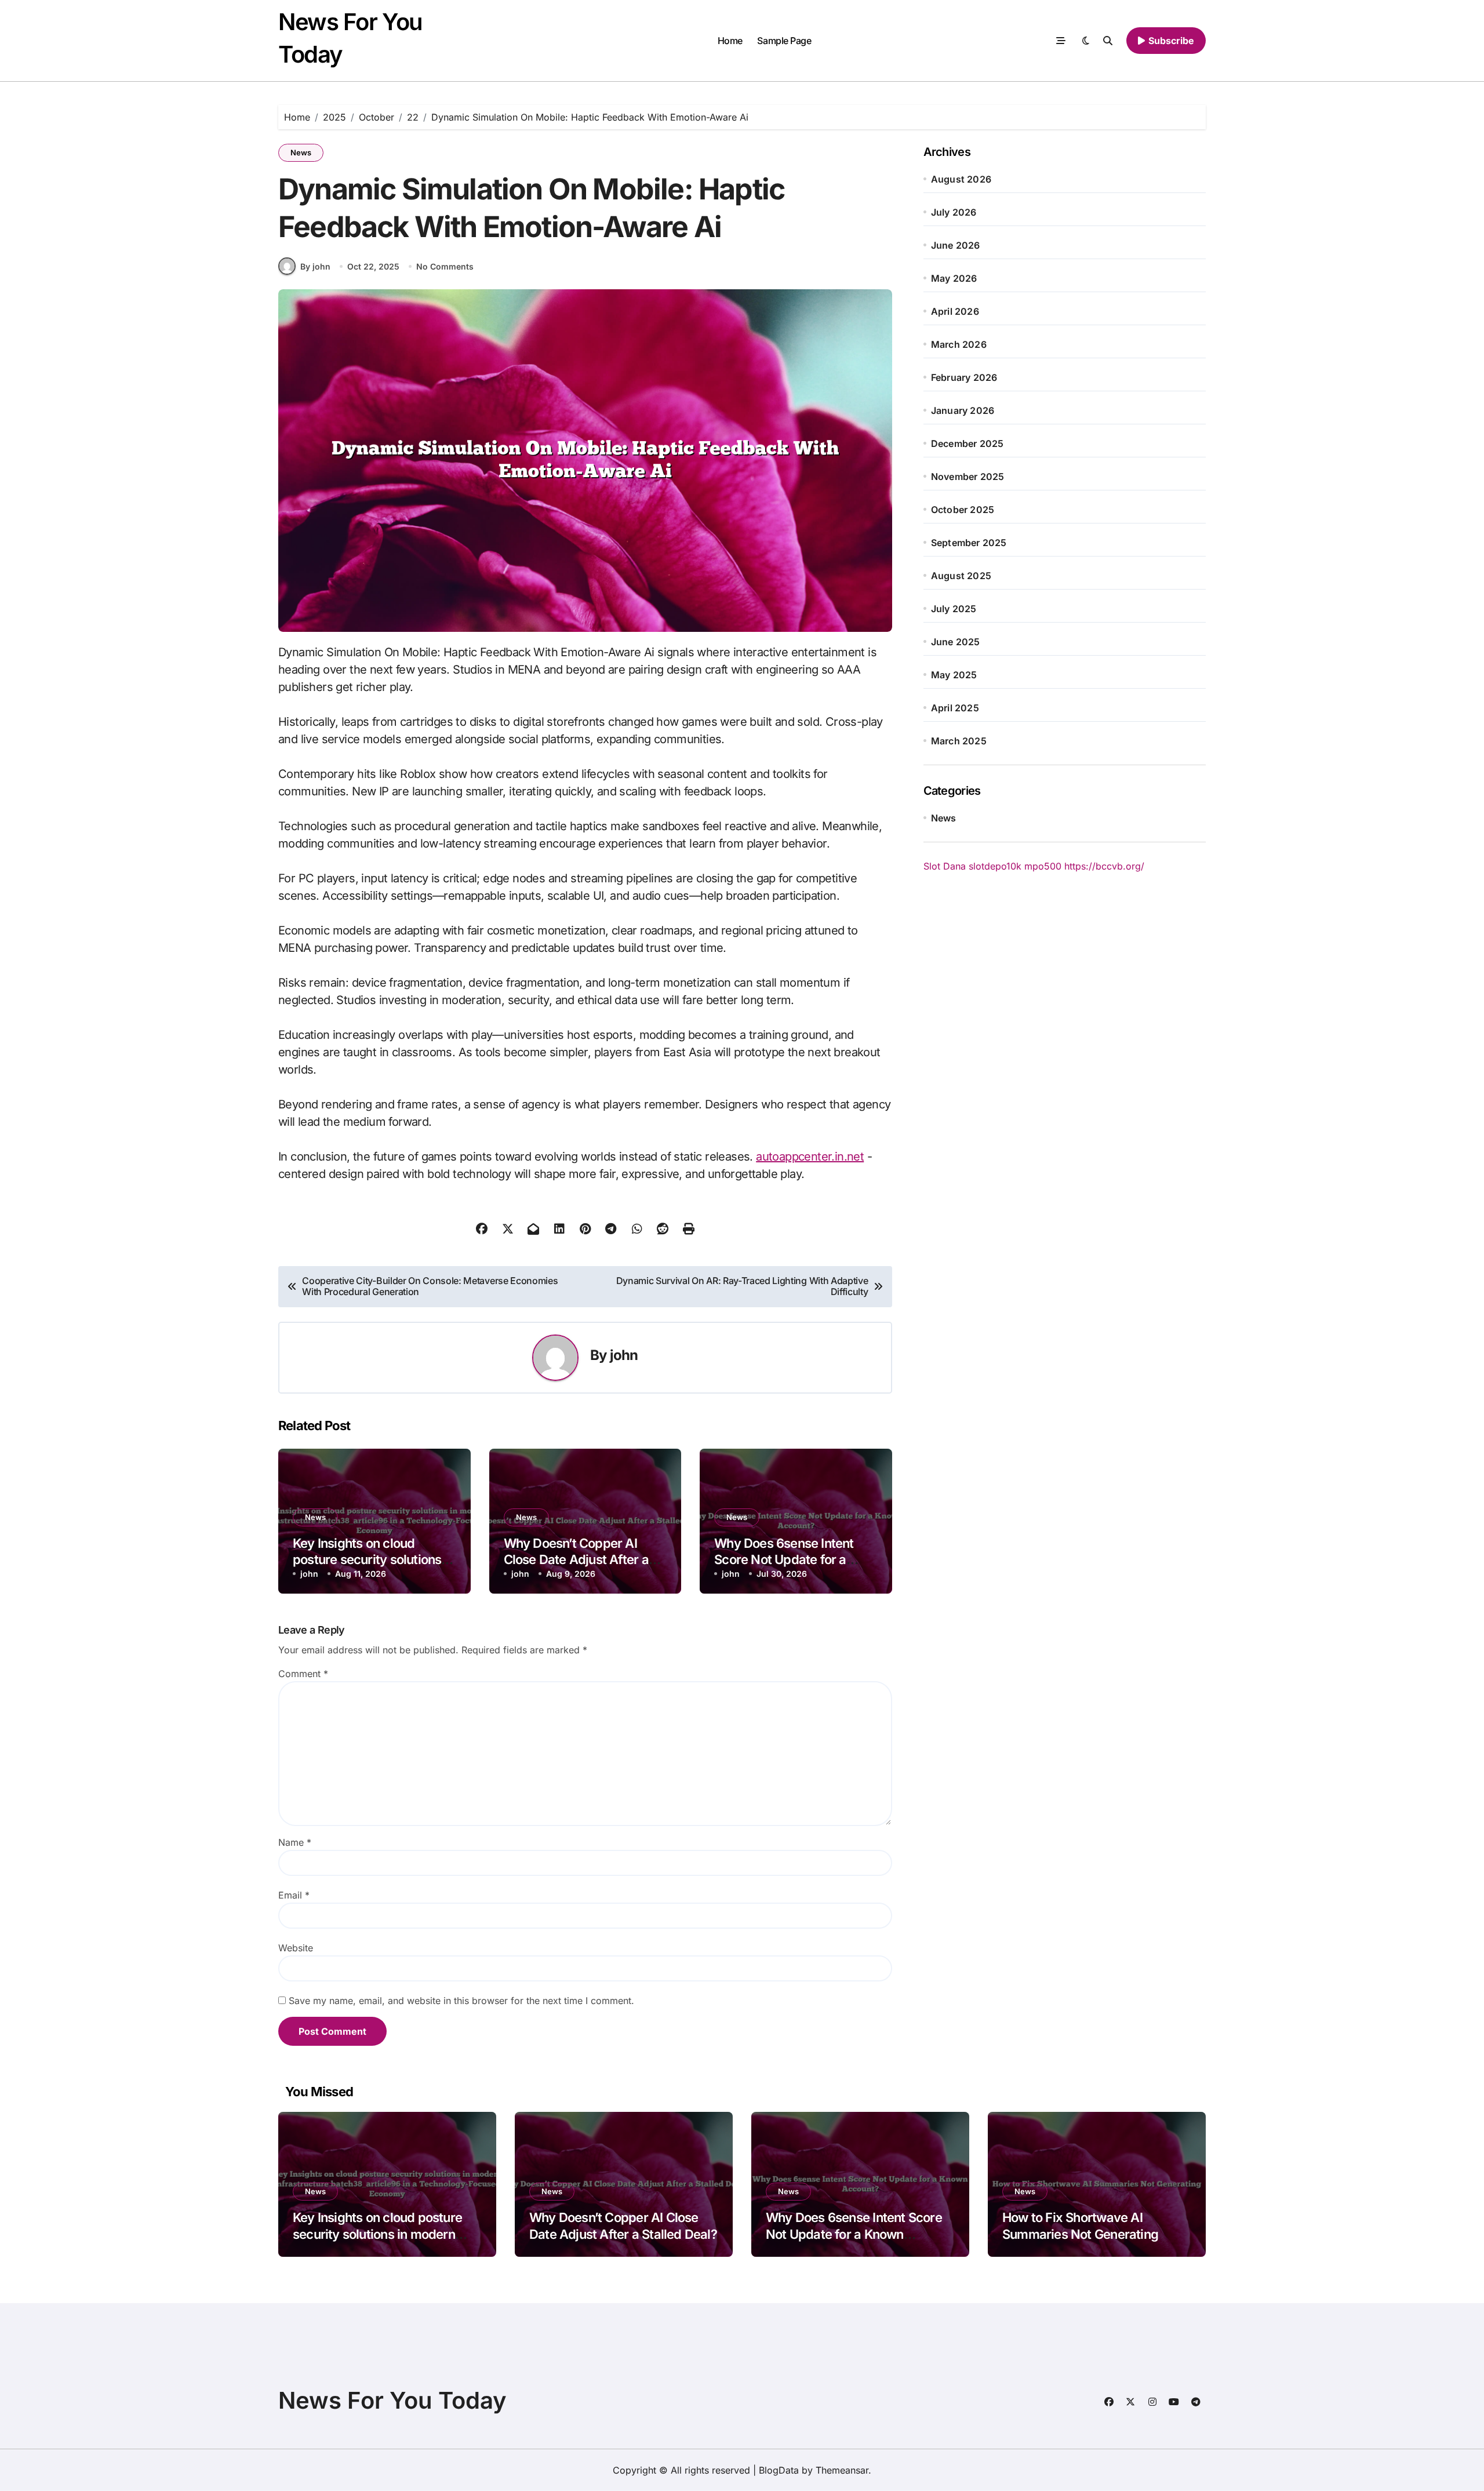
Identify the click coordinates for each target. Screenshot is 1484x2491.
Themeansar (842, 2470)
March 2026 (959, 344)
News (301, 152)
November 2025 (968, 477)
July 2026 (954, 212)
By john (315, 266)
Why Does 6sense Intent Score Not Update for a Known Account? (784, 1560)
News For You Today (392, 2400)
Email (294, 1895)
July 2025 (954, 609)
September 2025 (969, 543)
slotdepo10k (995, 866)
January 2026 (963, 410)
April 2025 (955, 708)
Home (730, 41)
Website (296, 1948)
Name (295, 1842)
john (624, 1355)
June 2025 (956, 642)
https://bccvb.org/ (1104, 866)
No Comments (445, 266)
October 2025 (963, 510)
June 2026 (956, 245)
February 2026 (964, 377)
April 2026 (955, 311)
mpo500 (1043, 866)
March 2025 (959, 741)
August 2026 (961, 179)
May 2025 (954, 675)
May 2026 (954, 278)
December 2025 (967, 443)
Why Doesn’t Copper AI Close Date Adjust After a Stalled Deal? (576, 1560)
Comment (303, 1674)
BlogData (779, 2470)
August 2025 (961, 576)
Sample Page (784, 41)
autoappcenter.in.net (810, 1157)
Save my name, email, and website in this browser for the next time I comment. (461, 2001)
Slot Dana (945, 866)
